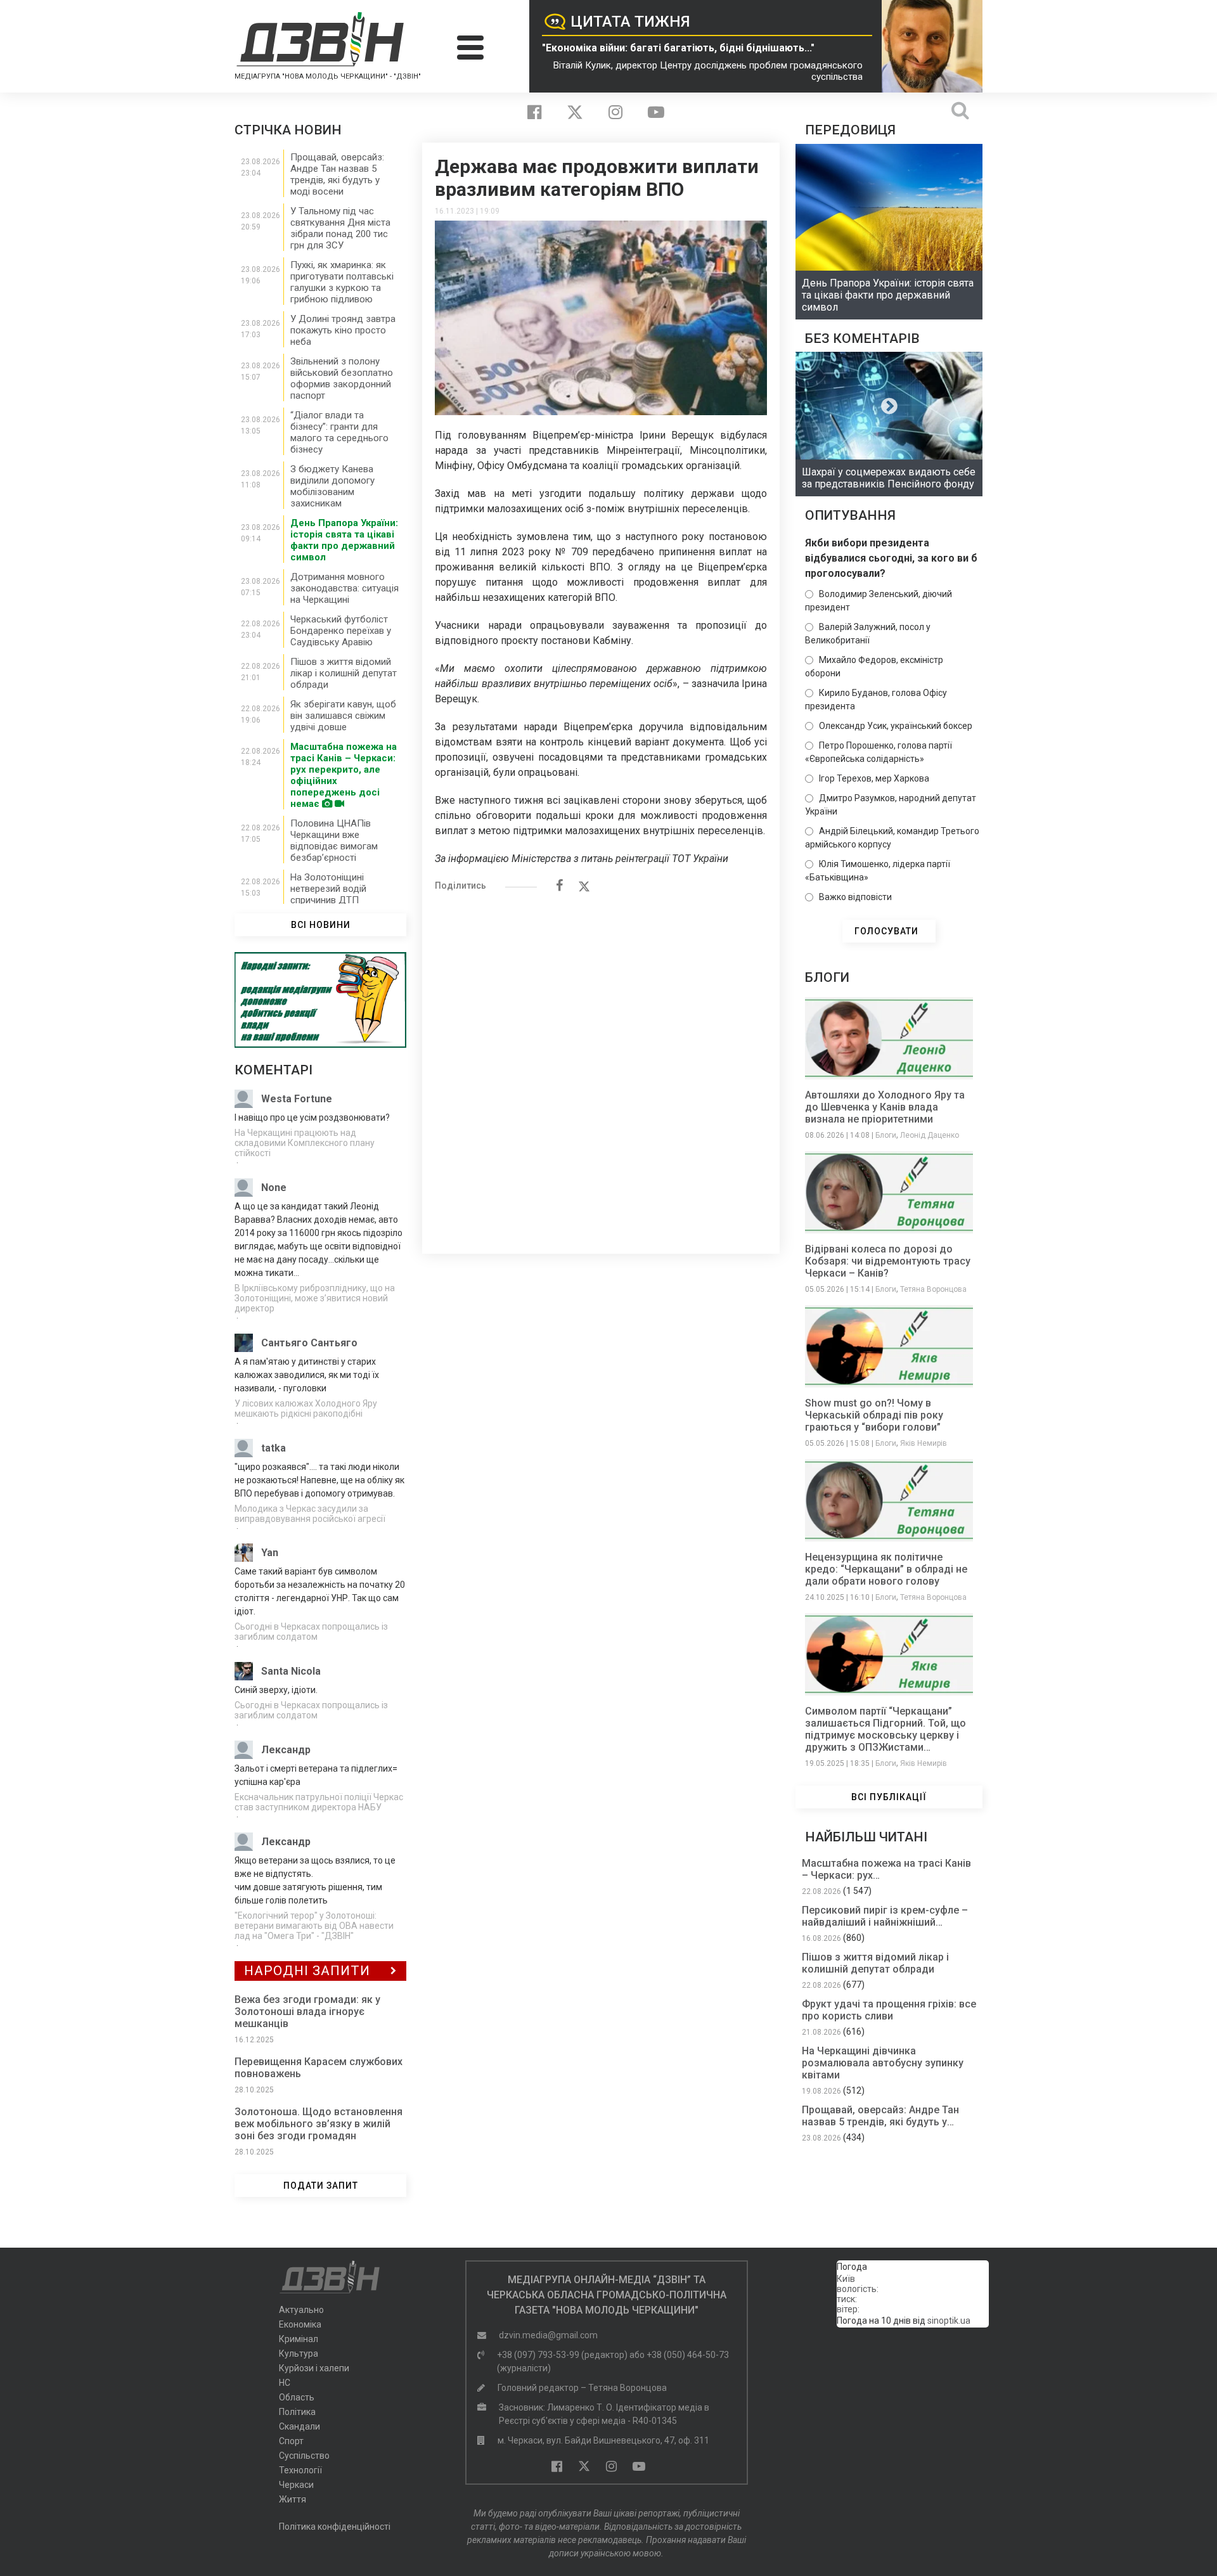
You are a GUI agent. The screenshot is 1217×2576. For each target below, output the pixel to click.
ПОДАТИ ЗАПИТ (321, 2186)
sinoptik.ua (949, 2321)
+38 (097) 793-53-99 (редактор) (562, 2355)
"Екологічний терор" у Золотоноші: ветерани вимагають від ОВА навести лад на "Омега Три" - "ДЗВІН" (314, 1926)
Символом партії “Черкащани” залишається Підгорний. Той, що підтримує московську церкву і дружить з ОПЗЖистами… (885, 1729)
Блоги (886, 1135)
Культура (299, 2354)
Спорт (291, 2441)
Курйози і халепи (314, 2368)
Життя (293, 2499)
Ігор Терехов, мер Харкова (874, 778)
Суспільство (304, 2456)
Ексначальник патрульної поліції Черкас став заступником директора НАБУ (319, 1802)
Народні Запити (307, 1971)
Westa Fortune (297, 1099)
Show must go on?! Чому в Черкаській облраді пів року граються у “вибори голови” (874, 1415)
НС (285, 2383)
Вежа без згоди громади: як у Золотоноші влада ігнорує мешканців (307, 2012)
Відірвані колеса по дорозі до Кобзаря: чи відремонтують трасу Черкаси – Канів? (888, 1261)
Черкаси (296, 2485)
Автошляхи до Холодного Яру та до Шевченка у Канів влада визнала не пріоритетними (885, 1107)
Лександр (286, 1750)
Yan (270, 1553)
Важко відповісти (855, 897)
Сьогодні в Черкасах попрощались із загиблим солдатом (311, 1632)
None (274, 1188)
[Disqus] (601, 1066)
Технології (300, 2470)
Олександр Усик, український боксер (896, 726)
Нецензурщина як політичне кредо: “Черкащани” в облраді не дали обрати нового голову (886, 1569)
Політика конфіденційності (335, 2527)
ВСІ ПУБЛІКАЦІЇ (889, 1797)
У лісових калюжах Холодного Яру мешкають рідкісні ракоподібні (306, 1408)
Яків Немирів (924, 1443)
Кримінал (299, 2339)
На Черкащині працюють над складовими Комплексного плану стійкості (305, 1143)
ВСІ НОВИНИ (321, 925)
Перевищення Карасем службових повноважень (319, 2068)
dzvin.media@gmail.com (548, 2335)
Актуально (301, 2310)
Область (297, 2397)
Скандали (299, 2426)
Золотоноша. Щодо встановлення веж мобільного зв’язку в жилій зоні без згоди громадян (319, 2124)
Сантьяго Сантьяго (309, 1343)
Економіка (300, 2324)
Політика (297, 2412)
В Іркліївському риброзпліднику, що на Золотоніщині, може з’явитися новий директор (315, 1298)
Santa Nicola (291, 1671)
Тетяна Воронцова (933, 1289)
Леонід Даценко (930, 1135)
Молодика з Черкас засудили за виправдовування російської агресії (310, 1514)
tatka (274, 1448)
